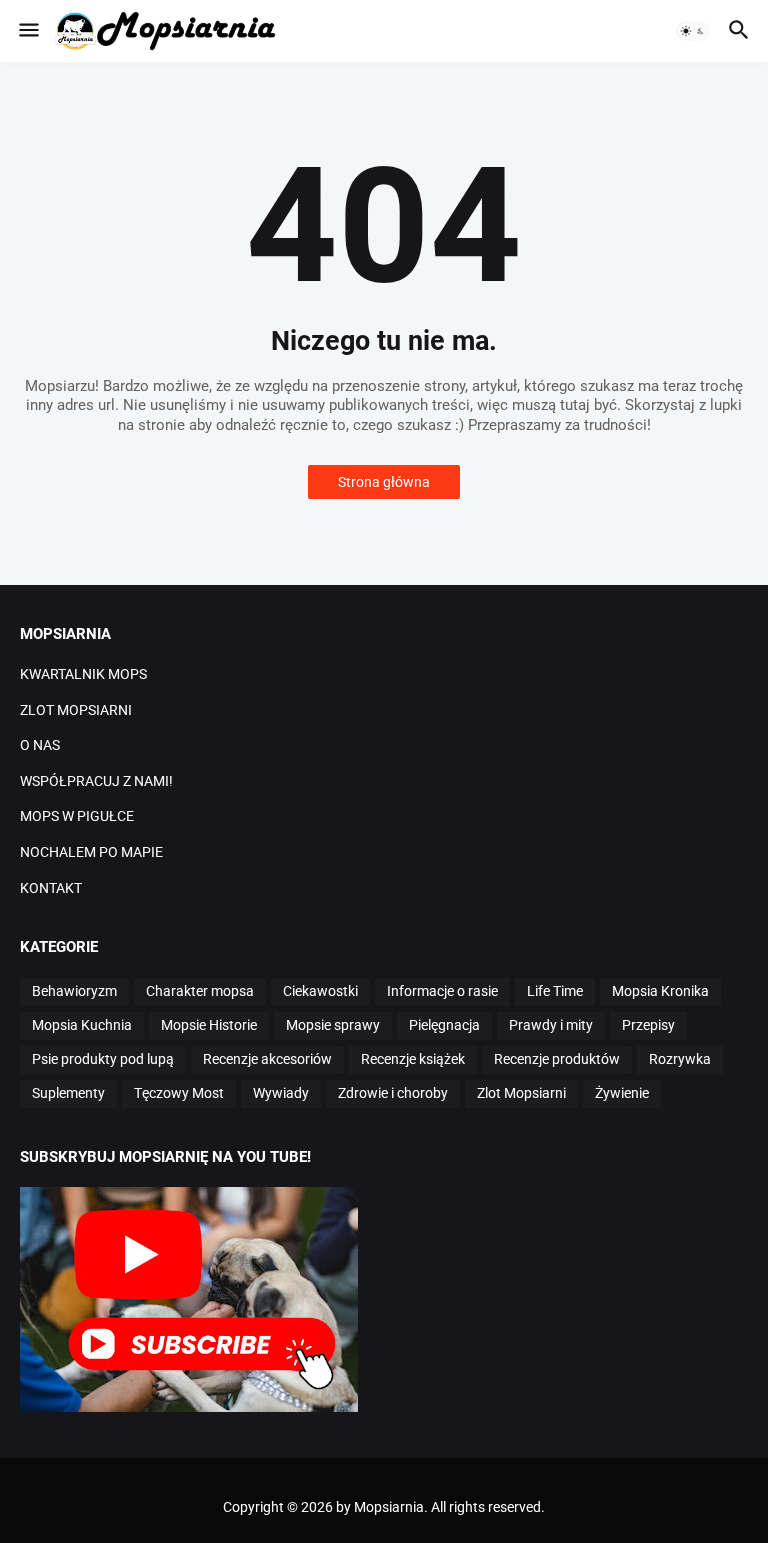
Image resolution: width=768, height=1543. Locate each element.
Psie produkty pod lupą (103, 1059)
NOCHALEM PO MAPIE (91, 852)
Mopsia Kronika (660, 991)
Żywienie (622, 1093)
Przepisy (648, 1025)
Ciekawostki (320, 991)
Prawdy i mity (551, 1025)
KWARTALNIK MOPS (83, 674)
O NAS (40, 745)
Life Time (555, 991)
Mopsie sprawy (333, 1025)
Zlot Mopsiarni (521, 1093)
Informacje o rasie (442, 991)
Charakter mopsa (200, 991)
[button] (27, 31)
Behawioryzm (74, 991)
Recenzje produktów (557, 1059)
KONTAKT (51, 888)
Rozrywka (680, 1059)
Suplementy (68, 1093)
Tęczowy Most (179, 1093)
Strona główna (384, 482)
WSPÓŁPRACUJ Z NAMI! (96, 781)
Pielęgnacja (444, 1025)
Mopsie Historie (209, 1025)
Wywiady (281, 1093)
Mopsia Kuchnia (82, 1025)
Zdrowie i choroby (393, 1093)
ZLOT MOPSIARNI (76, 710)
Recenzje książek (413, 1059)
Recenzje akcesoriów (267, 1059)
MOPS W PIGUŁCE (77, 816)
